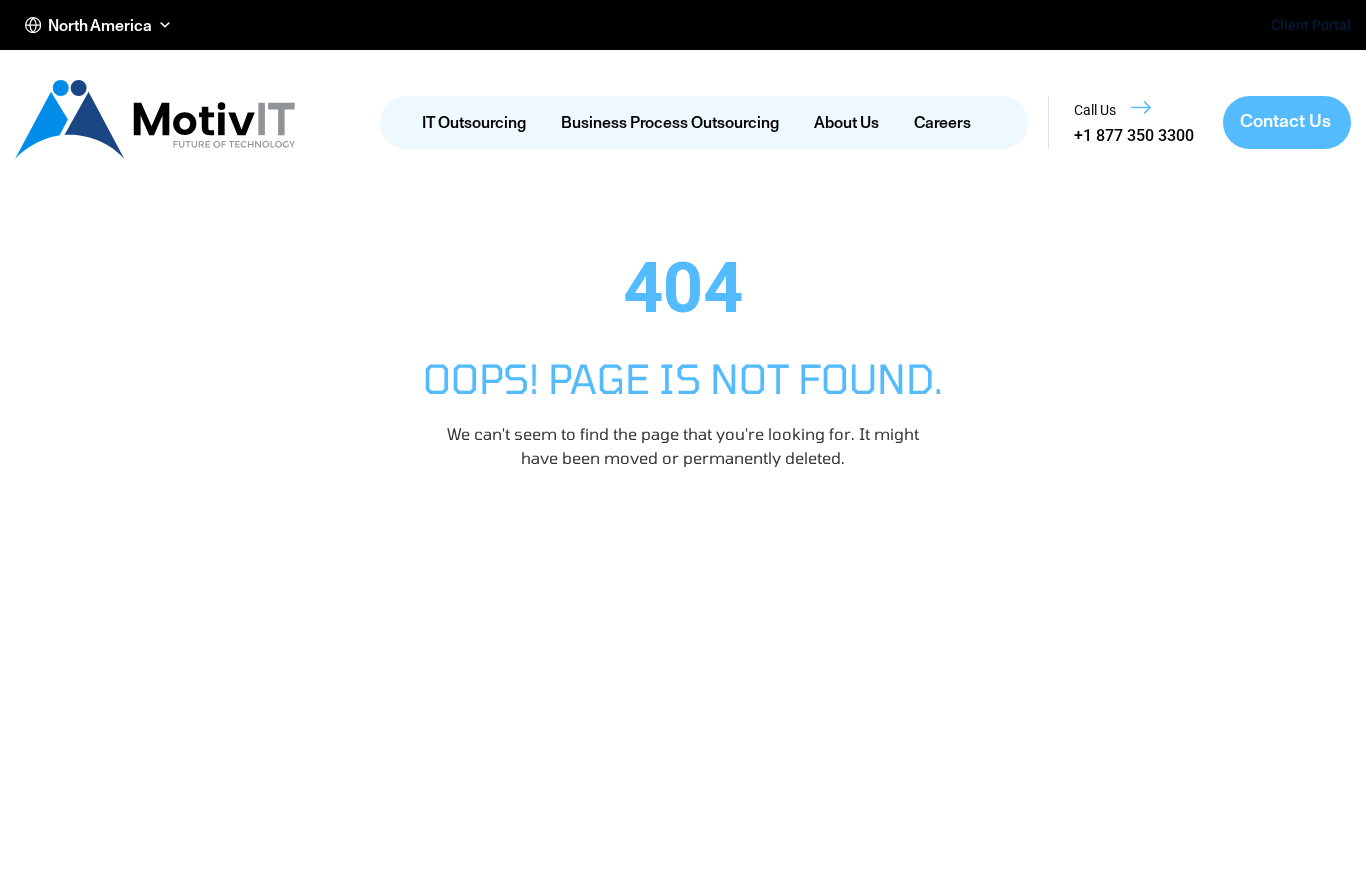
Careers (942, 122)
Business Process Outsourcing (670, 122)
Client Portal (1311, 25)
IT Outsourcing (474, 122)
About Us (846, 122)
